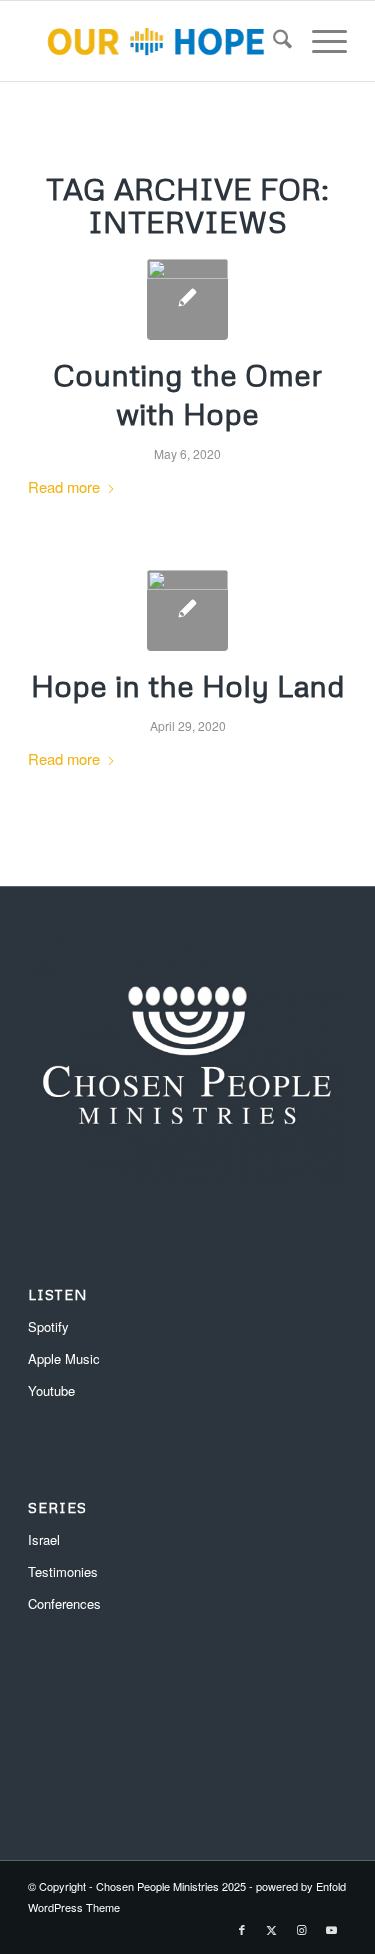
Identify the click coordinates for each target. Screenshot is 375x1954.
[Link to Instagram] (302, 1929)
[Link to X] (272, 1929)
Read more (64, 486)
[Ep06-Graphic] (187, 610)
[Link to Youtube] (332, 1929)
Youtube (51, 1390)
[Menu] (319, 41)
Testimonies (63, 1571)
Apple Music (64, 1358)
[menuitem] (272, 41)
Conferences (64, 1603)
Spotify (48, 1326)
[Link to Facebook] (242, 1929)
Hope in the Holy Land (188, 685)
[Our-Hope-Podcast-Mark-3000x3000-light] (187, 299)
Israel (44, 1539)
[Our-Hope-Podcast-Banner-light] (155, 41)
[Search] (272, 41)
